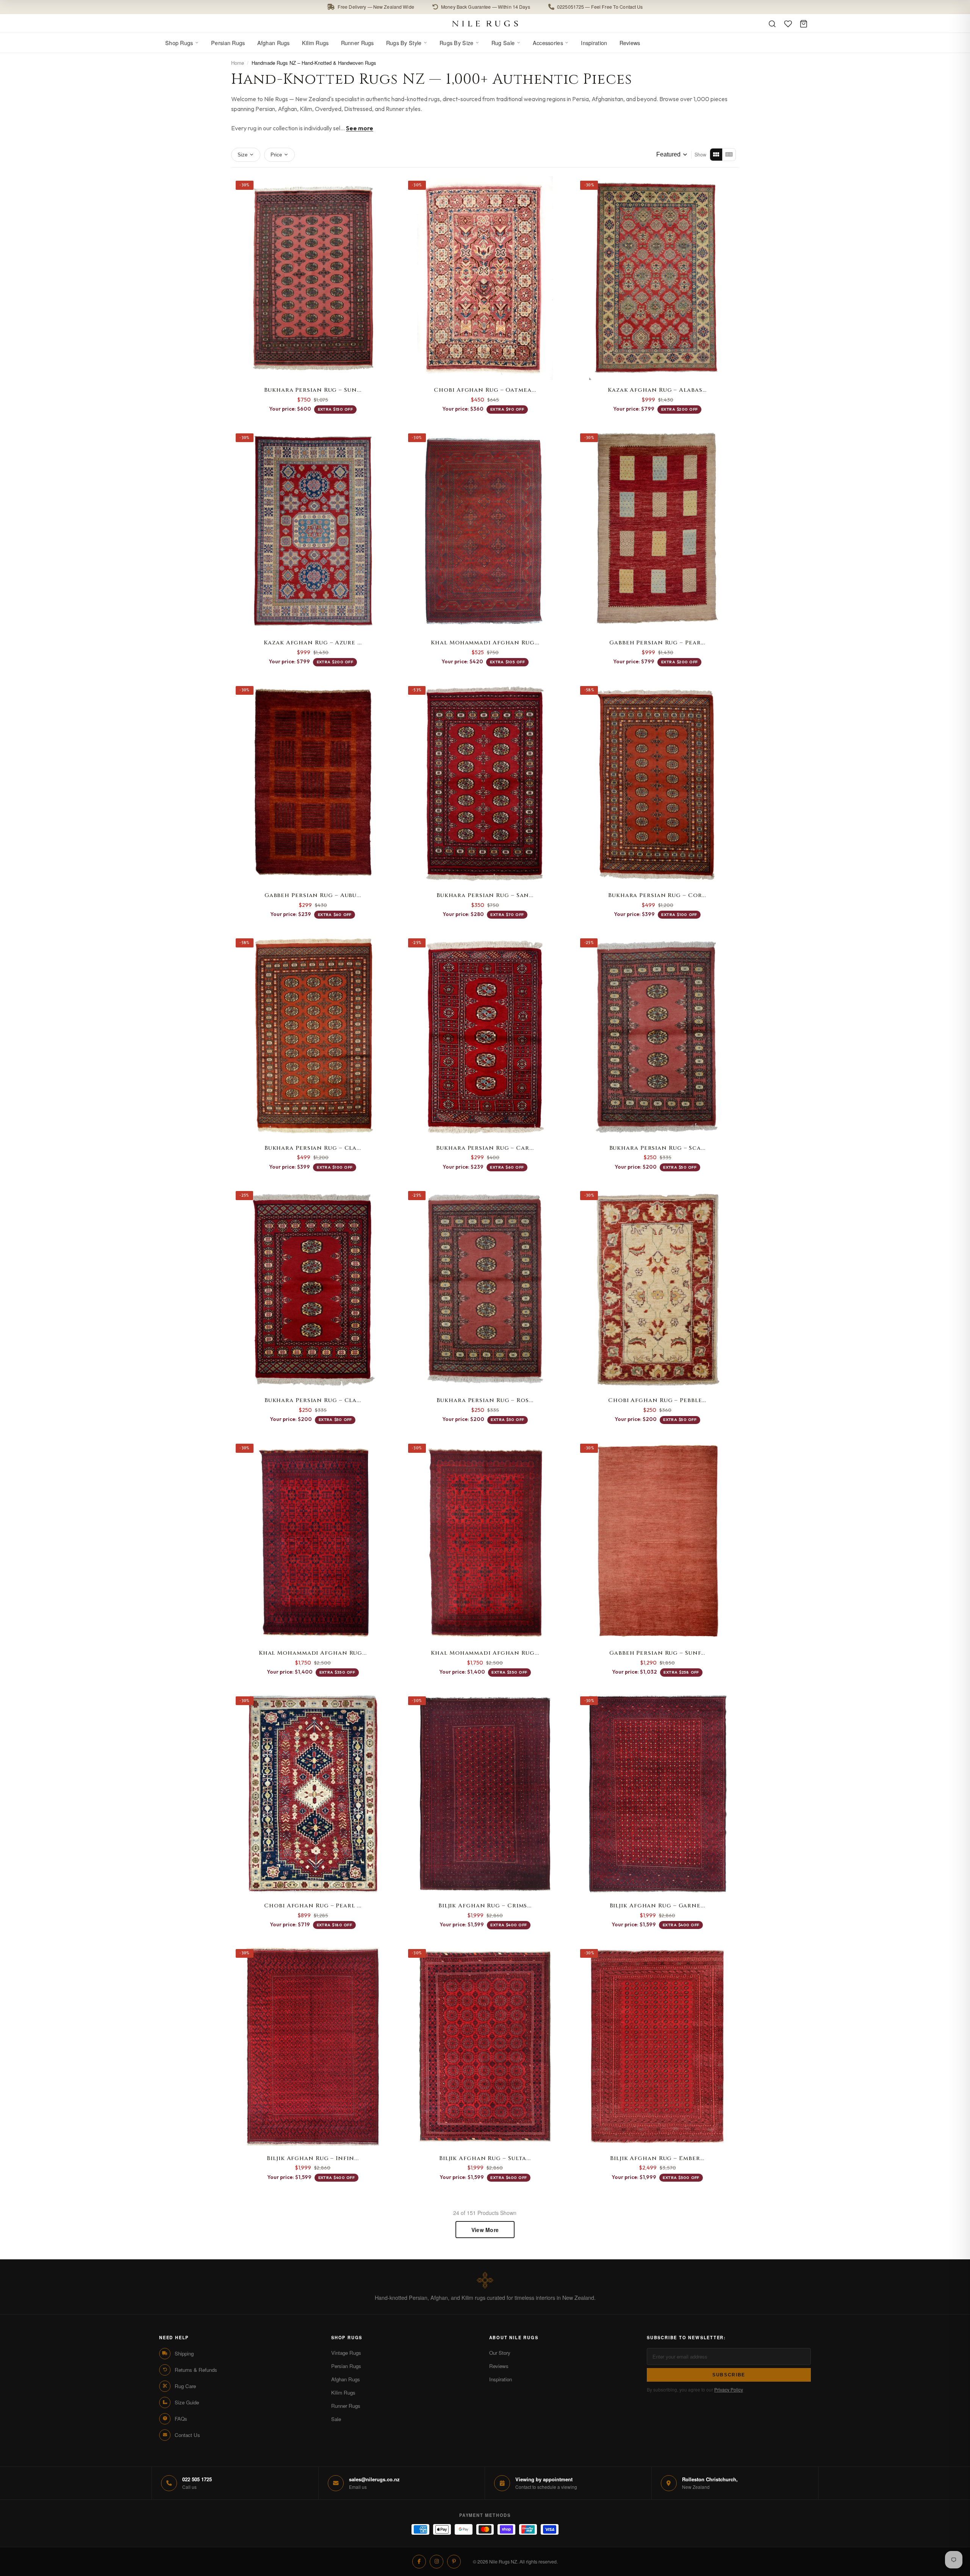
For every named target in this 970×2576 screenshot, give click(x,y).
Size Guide (187, 2402)
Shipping (184, 2353)
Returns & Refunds (196, 2370)
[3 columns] (716, 155)
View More (485, 2230)
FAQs (181, 2419)
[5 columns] (729, 155)
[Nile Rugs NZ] (485, 23)
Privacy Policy (729, 2389)
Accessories (548, 43)
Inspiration (594, 43)
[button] (485, 7)
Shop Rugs (179, 43)
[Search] (772, 24)
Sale (336, 2419)
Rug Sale (503, 43)
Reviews (630, 43)
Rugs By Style (404, 43)
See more (360, 128)
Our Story (500, 2353)
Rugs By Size (456, 43)
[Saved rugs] (788, 24)
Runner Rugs (357, 43)
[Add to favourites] (385, 186)
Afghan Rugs (274, 43)
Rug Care (185, 2386)
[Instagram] (436, 2562)
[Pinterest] (454, 2562)
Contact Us (187, 2435)
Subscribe (729, 2375)
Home (238, 63)
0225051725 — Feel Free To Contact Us (600, 7)
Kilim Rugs (315, 43)
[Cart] (804, 24)
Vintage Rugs (346, 2353)
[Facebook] (419, 2562)
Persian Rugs (228, 43)
